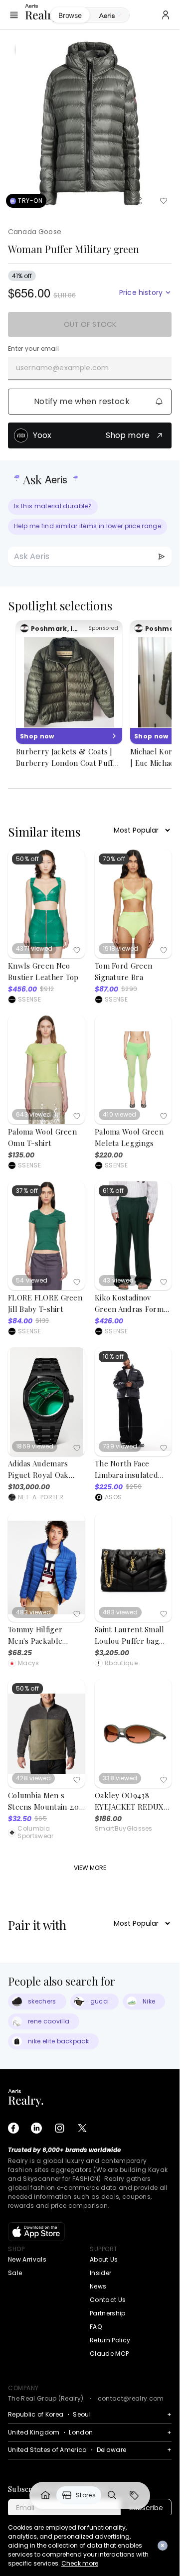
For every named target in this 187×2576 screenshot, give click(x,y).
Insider (100, 2273)
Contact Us (108, 2300)
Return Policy (110, 2340)
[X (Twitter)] (82, 2128)
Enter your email (33, 349)
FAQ (96, 2327)
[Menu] (14, 15)
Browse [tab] (70, 15)
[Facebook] (13, 2128)
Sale (15, 2273)
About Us (104, 2259)
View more (90, 1868)
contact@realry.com (131, 2398)
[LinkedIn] (36, 2128)
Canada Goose (35, 232)
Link (45, 2495)
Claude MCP (109, 2354)
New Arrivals (27, 2259)
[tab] (109, 15)
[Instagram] (59, 2128)
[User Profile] (166, 15)
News (98, 2286)
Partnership (108, 2313)
